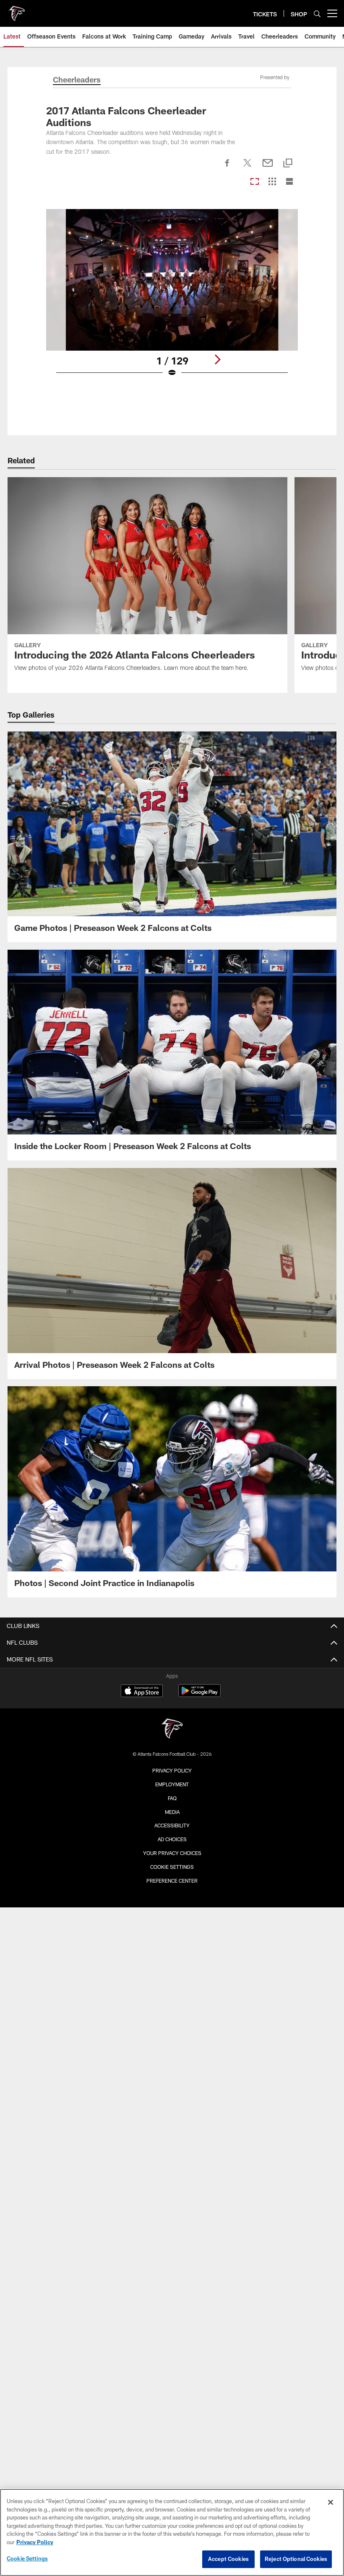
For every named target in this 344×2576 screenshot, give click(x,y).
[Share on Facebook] (227, 168)
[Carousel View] (255, 182)
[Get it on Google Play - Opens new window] (199, 1695)
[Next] (217, 359)
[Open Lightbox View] (172, 298)
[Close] (331, 2502)
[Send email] (268, 168)
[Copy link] (288, 164)
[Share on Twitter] (248, 168)
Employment (172, 1784)
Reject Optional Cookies (296, 2559)
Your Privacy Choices (172, 1853)
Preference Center (172, 1881)
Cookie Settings (172, 1867)
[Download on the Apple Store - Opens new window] (142, 1692)
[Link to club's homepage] (17, 10)
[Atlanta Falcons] (172, 1730)
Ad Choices (172, 1839)
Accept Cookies (228, 2559)
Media (172, 1812)
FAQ (172, 1798)
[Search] (317, 14)
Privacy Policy (172, 1770)
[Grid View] (272, 182)
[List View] (289, 182)
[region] (172, 2532)
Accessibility (172, 1825)
